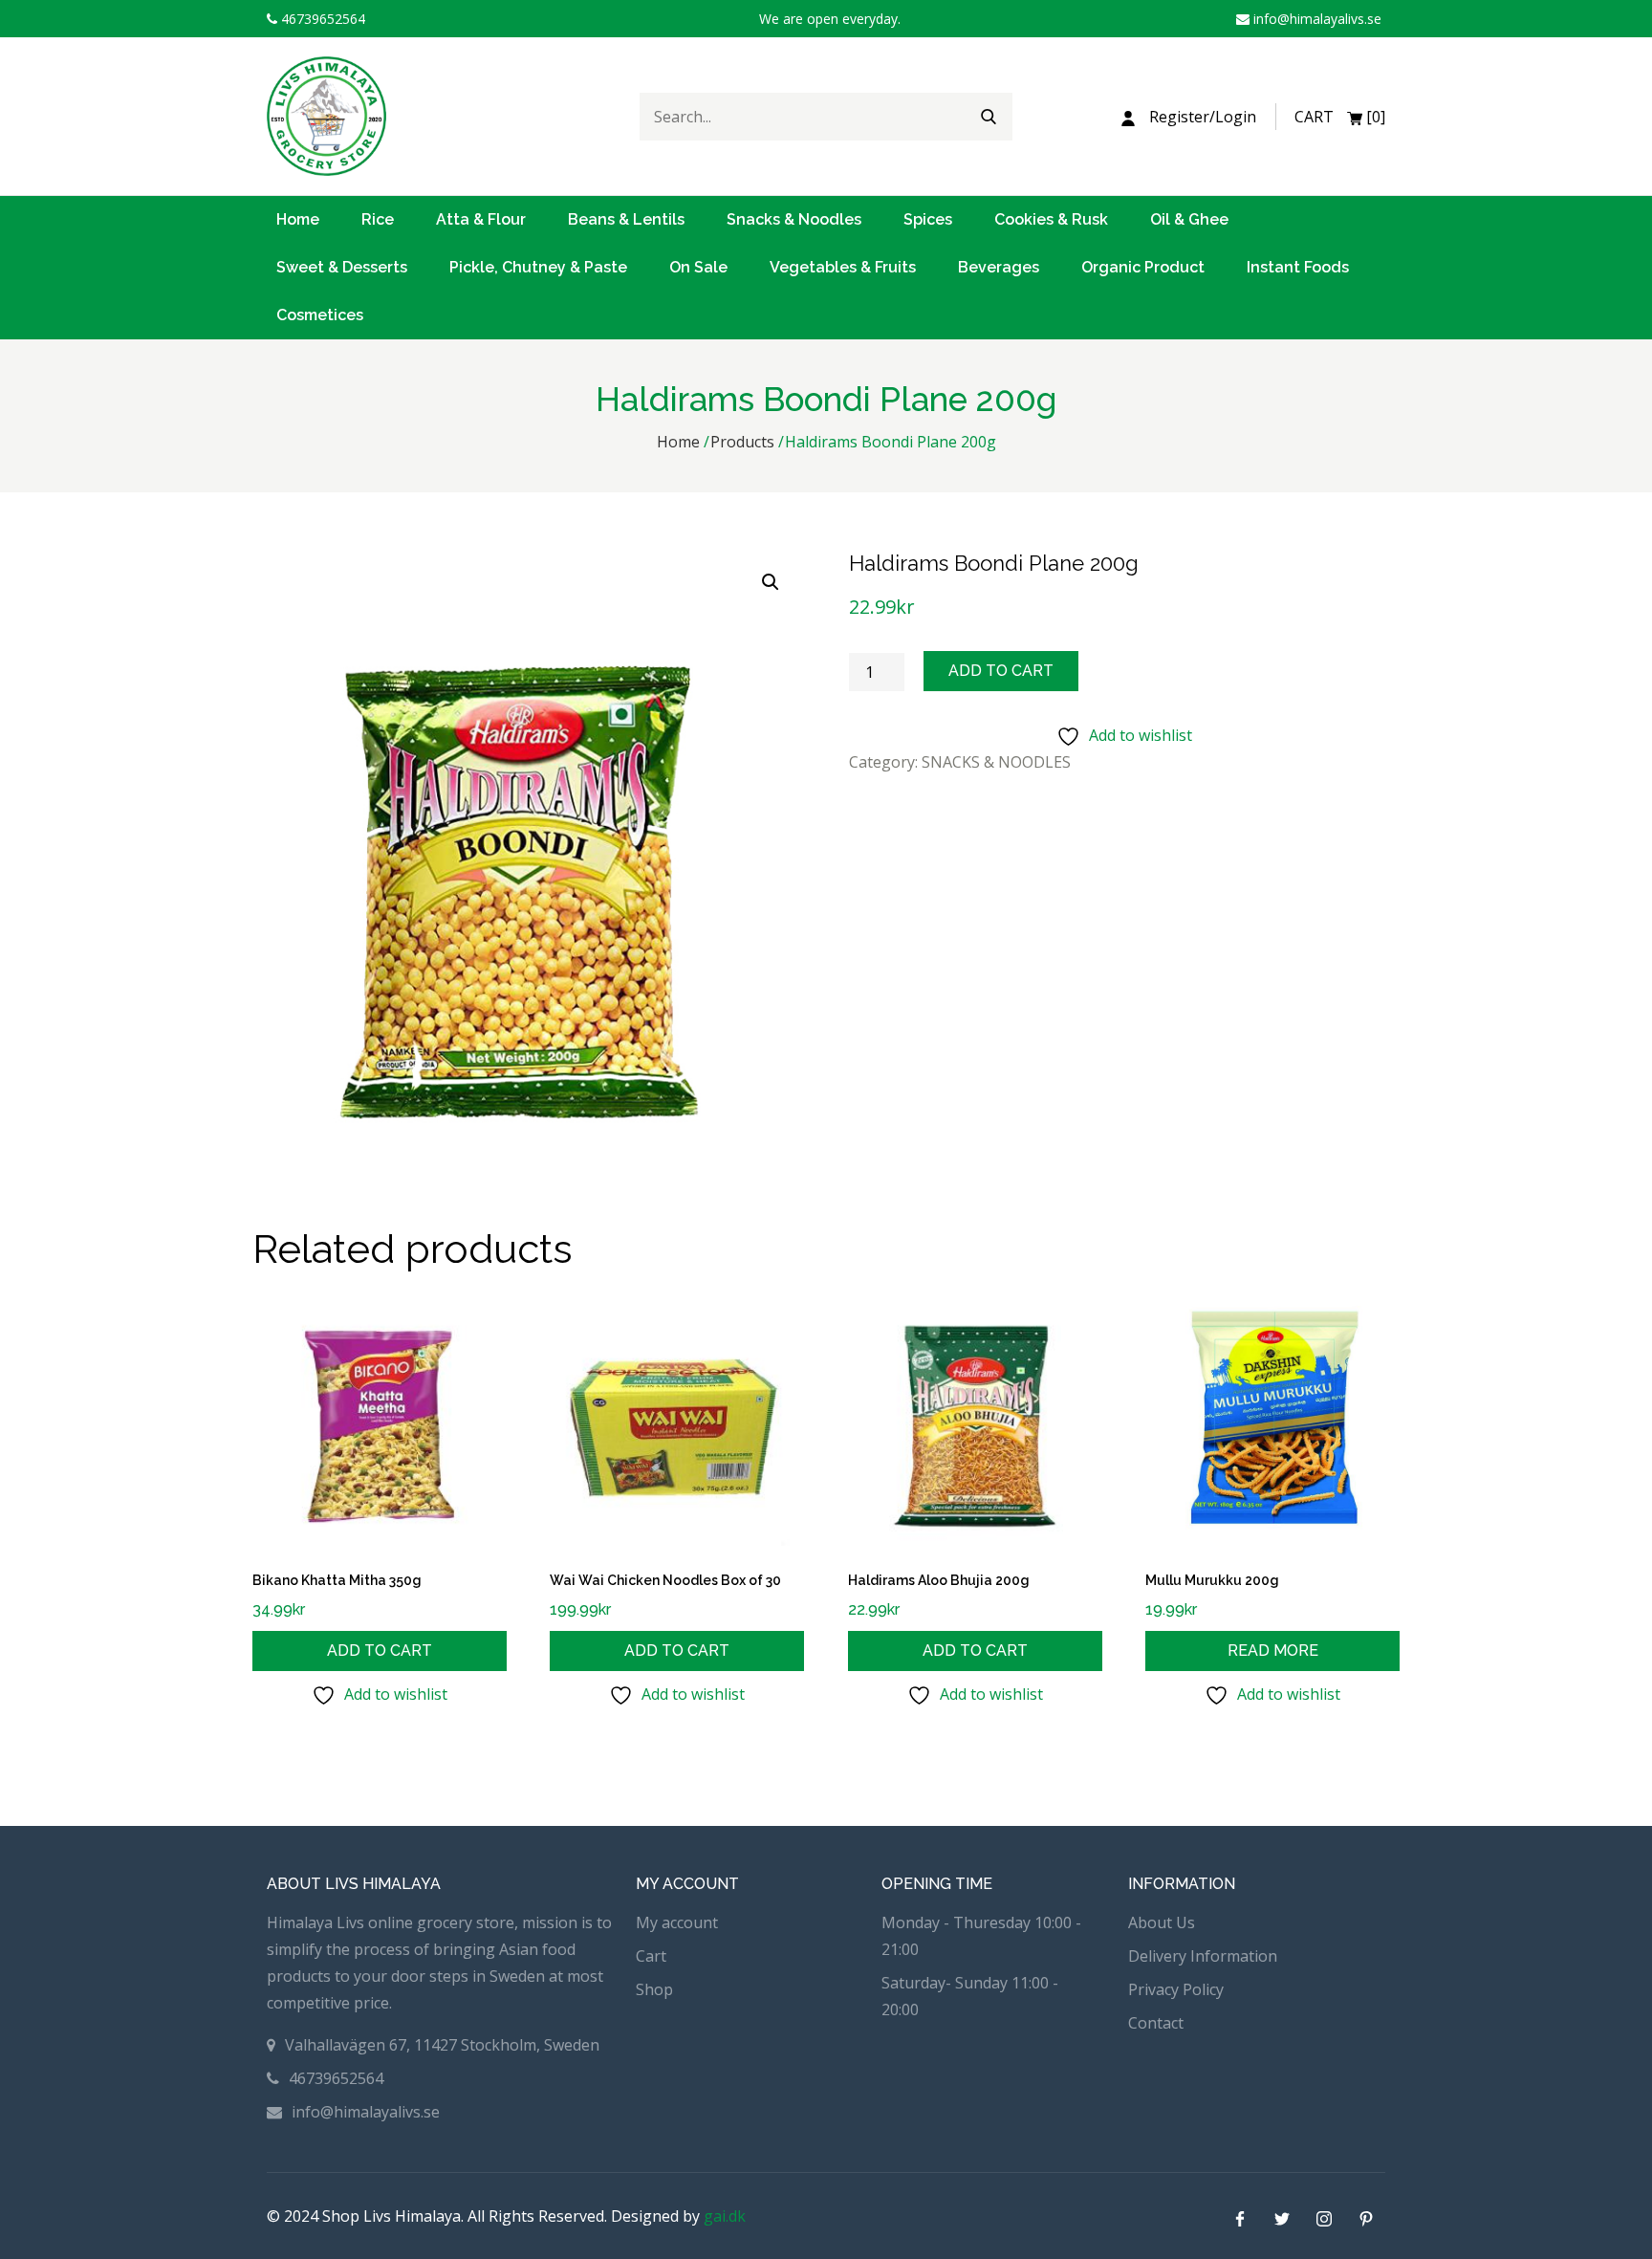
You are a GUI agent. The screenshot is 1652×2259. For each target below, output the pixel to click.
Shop (654, 1989)
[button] (771, 582)
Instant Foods (1298, 267)
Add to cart (1001, 671)
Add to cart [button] (380, 1651)
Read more (1273, 1651)
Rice (378, 219)
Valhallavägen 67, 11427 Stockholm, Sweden (442, 2045)
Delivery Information (1203, 1956)
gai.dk (725, 2216)
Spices (928, 219)
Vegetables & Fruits (843, 267)
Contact (1156, 2023)
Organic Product (1143, 267)
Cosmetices (320, 315)
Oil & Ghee (1189, 219)
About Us (1162, 1922)
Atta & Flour (481, 219)
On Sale (698, 267)
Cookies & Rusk (1051, 219)
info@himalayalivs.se (1315, 19)
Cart (651, 1956)
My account (677, 1922)
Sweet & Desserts (342, 267)
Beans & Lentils (626, 219)
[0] (1340, 117)
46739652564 (321, 19)
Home (298, 219)
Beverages (999, 267)
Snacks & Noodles (794, 219)
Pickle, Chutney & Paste (538, 267)
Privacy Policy (1176, 1989)
